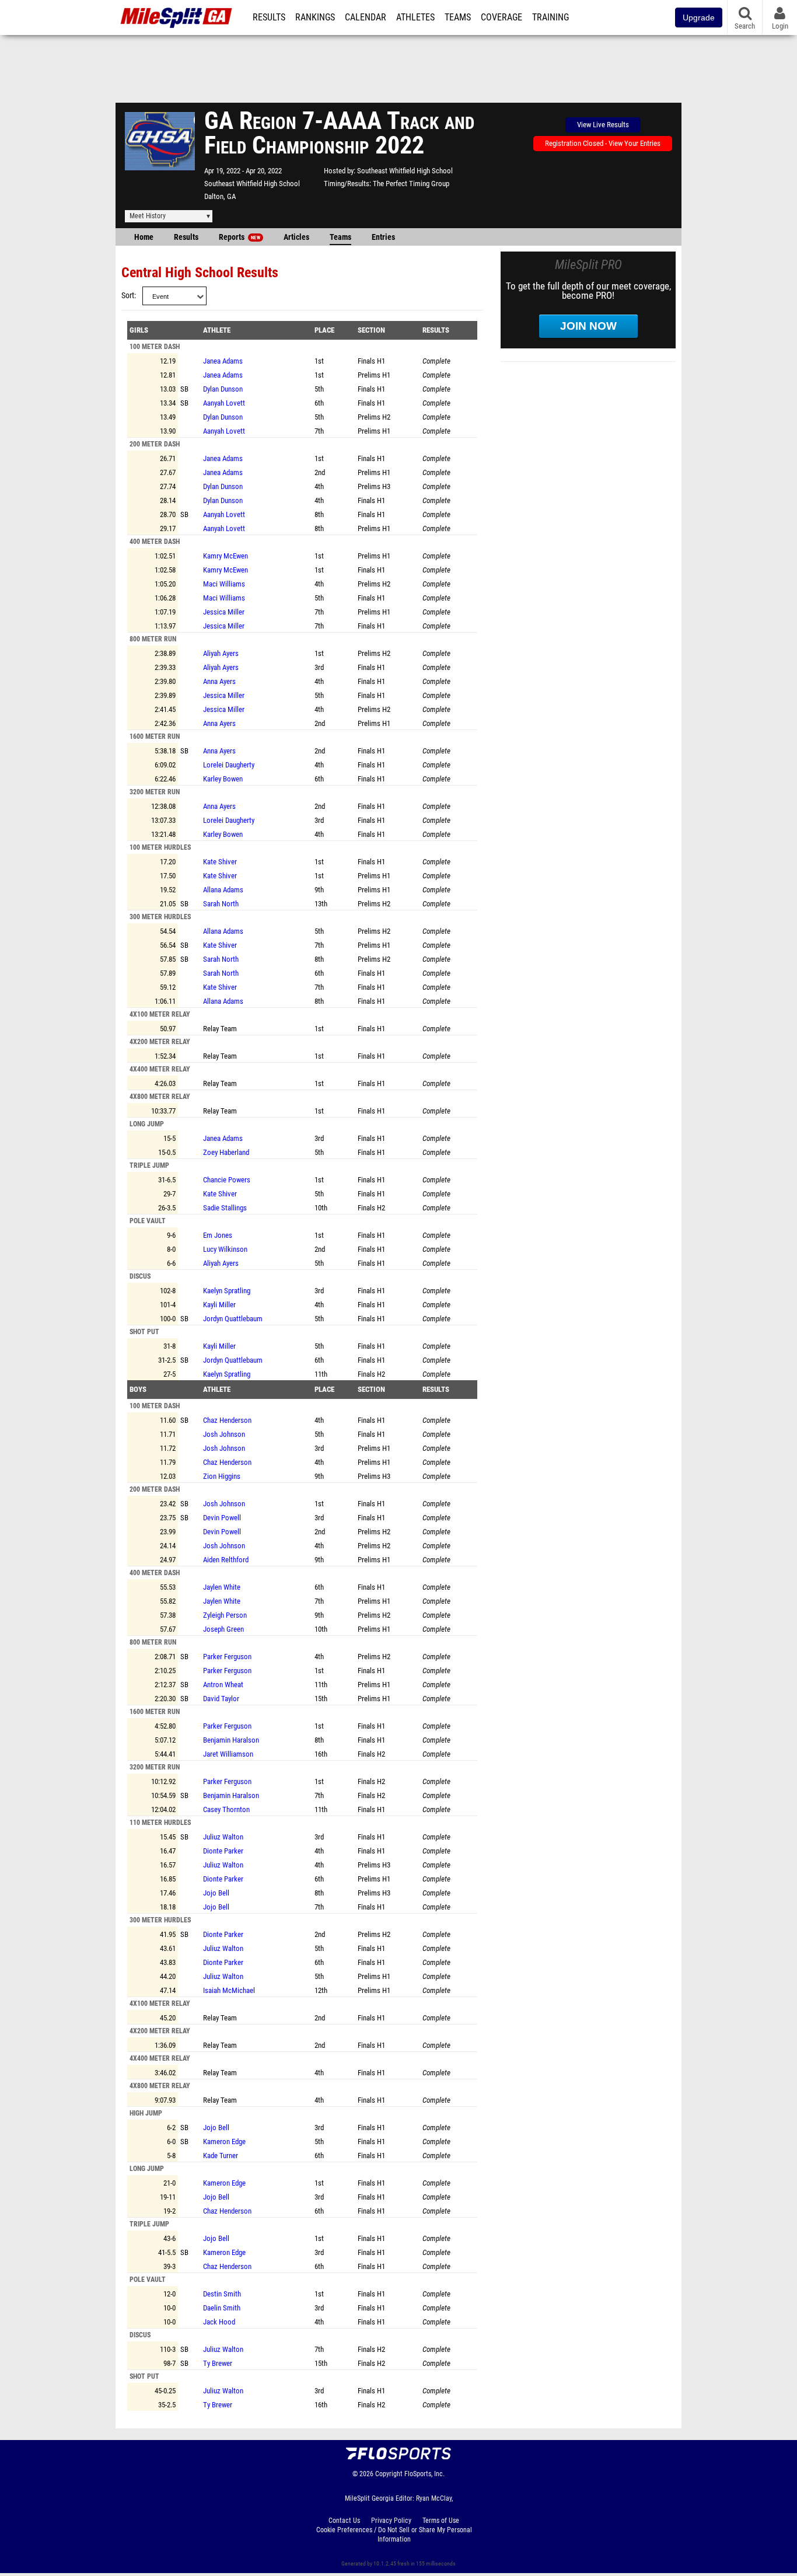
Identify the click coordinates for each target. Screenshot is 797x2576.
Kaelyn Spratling (227, 1291)
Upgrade (699, 18)
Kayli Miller (219, 1305)
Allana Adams (223, 890)
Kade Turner (221, 2156)
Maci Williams (224, 584)
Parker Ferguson (227, 1657)
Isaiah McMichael (229, 1990)
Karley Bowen (223, 779)
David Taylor (221, 1699)
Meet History (148, 216)
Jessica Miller (224, 612)
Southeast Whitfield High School (252, 184)
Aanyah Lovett (224, 403)
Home (144, 237)
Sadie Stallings (225, 1208)
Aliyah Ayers (221, 653)
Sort (128, 296)
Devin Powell (222, 1518)
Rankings (315, 18)
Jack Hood (219, 2322)
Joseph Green (223, 1629)
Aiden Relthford (226, 1560)
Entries (383, 237)
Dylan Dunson (223, 389)
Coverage (501, 18)
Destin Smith (222, 2294)
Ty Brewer (218, 2363)
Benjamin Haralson (231, 1740)
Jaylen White (222, 1587)
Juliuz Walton (223, 1837)
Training (550, 18)
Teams (458, 18)
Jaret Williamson (228, 1754)
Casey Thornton (226, 1809)
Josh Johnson (224, 1434)
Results (269, 18)
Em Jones (218, 1235)
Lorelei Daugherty (229, 765)
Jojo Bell (216, 1893)
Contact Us (344, 2521)
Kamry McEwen (226, 556)
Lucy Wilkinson (225, 1249)
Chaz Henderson (227, 1420)
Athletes (415, 18)
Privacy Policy (391, 2521)
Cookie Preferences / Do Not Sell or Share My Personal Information (394, 2535)
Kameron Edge (224, 2142)
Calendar (366, 18)
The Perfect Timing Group (411, 184)
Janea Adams (223, 361)
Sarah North (221, 904)
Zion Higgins (222, 1476)
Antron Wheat (223, 1685)
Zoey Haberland (226, 1152)
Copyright (389, 2474)
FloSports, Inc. (424, 2474)
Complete (436, 361)
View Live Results (603, 125)
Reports (240, 237)
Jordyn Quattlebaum (233, 1319)
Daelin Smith (222, 2308)
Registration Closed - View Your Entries (603, 143)
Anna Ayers (219, 681)
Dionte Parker (223, 1851)
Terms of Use (441, 2521)
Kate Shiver (220, 862)
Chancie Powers (227, 1180)
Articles (296, 237)
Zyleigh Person (225, 1615)
